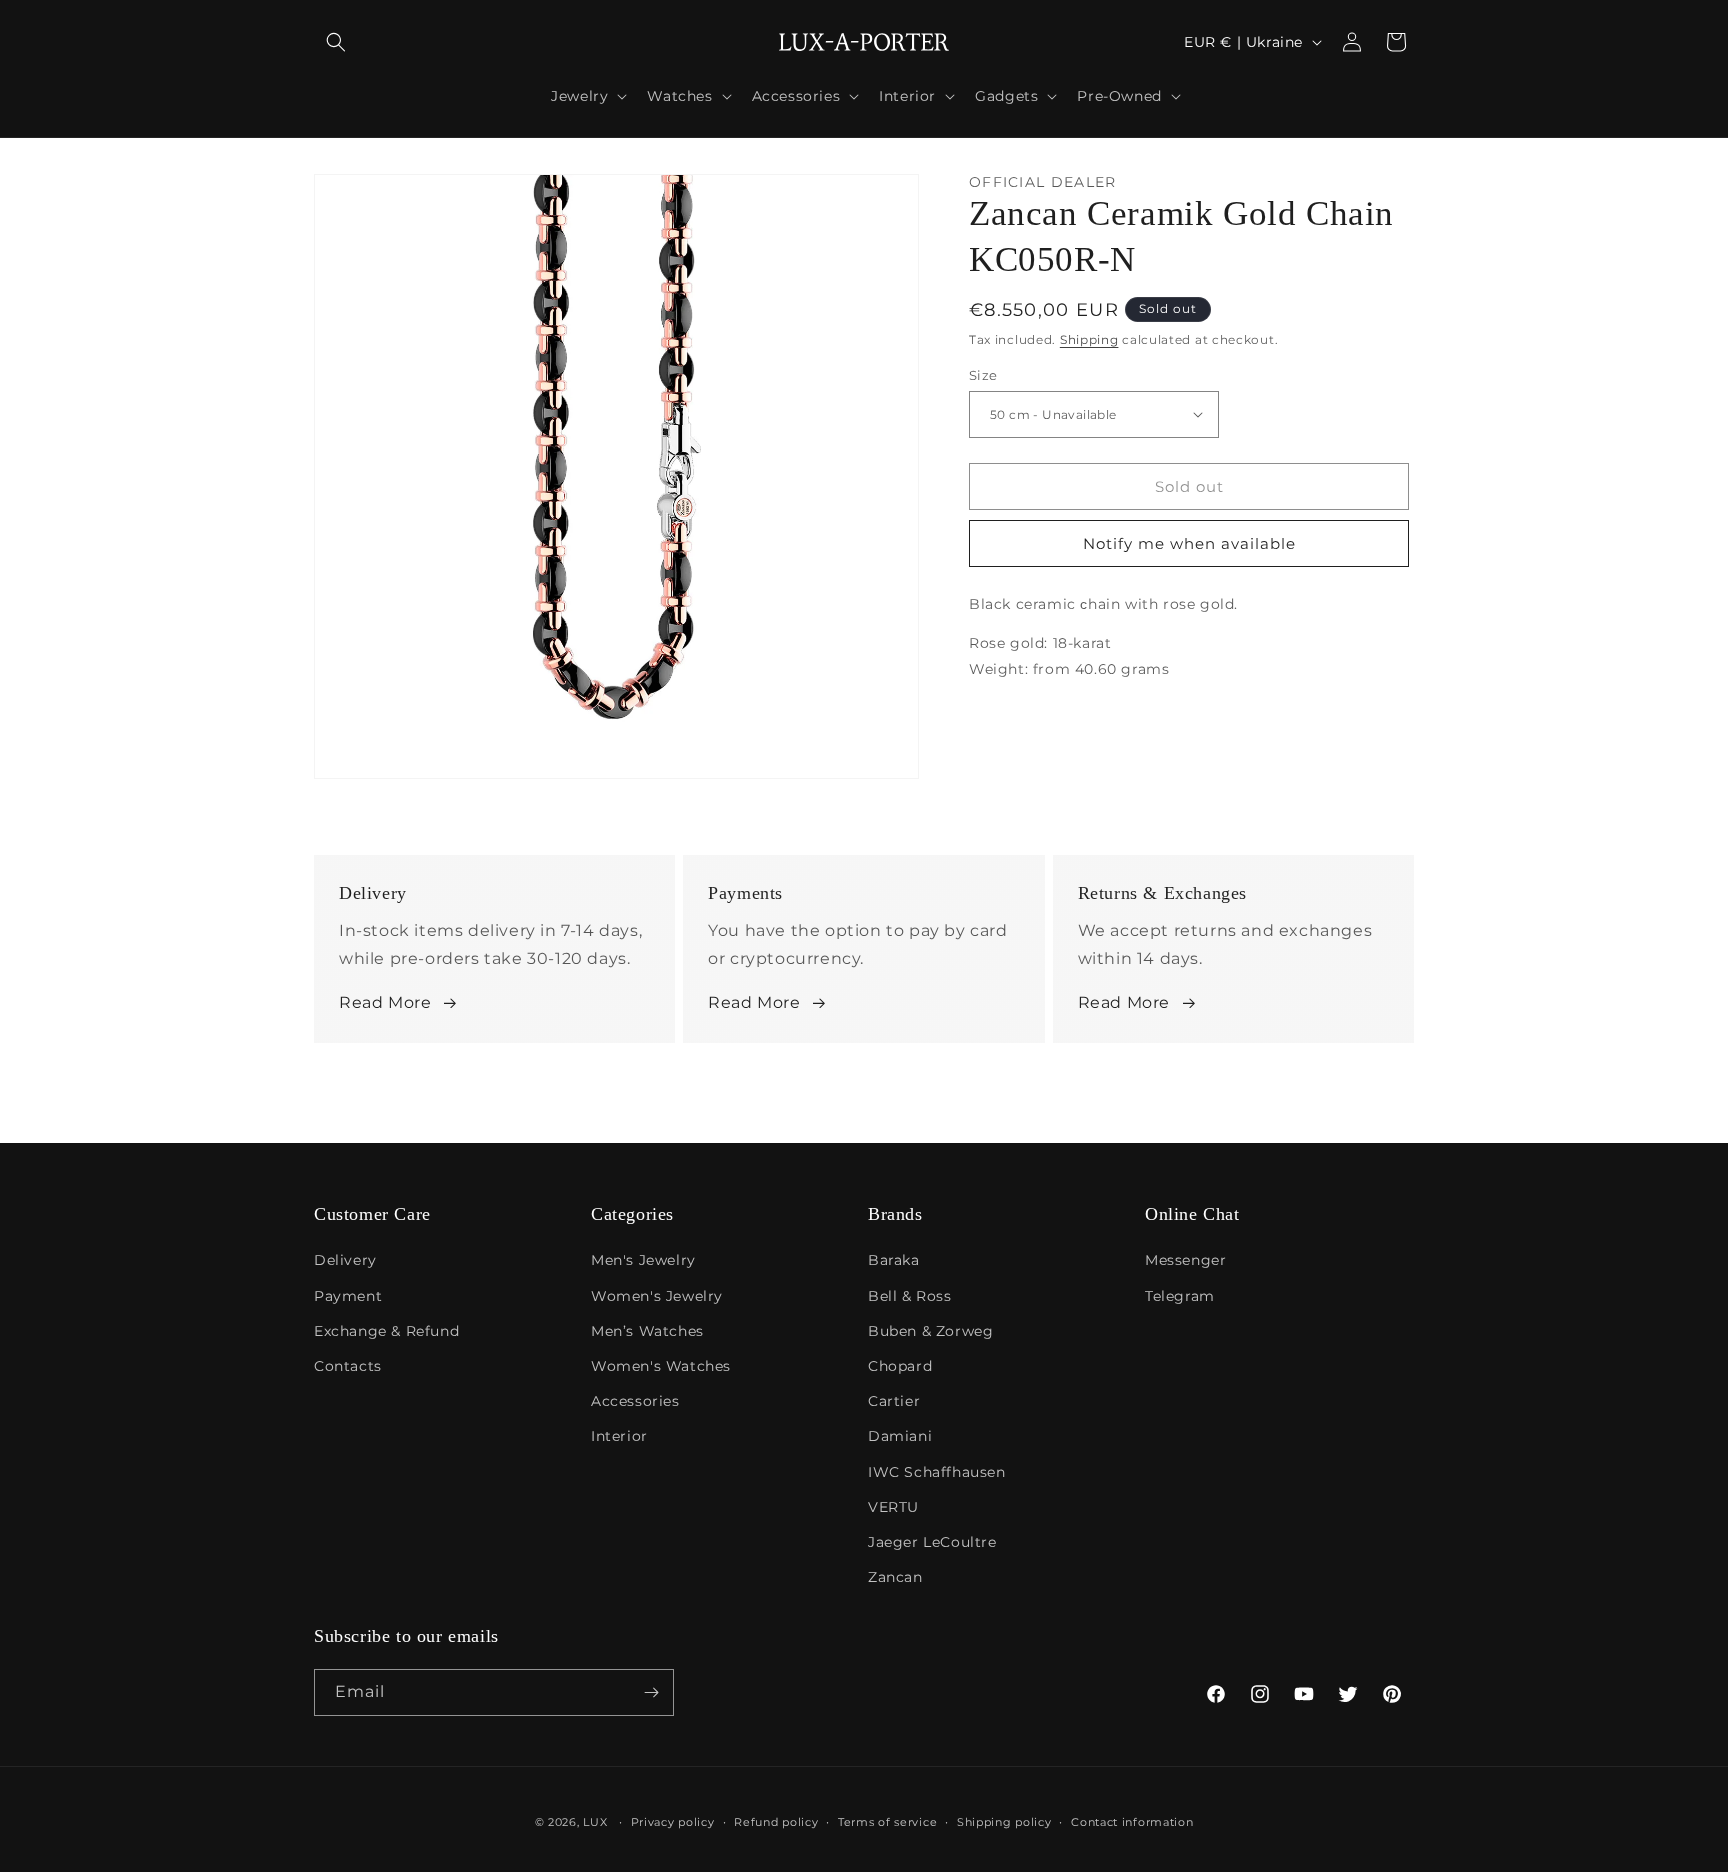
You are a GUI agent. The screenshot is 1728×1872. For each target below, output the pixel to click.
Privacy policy (673, 1822)
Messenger (1185, 1260)
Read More (385, 1002)
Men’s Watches (647, 1331)
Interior (619, 1436)
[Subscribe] (651, 1692)
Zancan (895, 1577)
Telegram (1180, 1296)
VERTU (893, 1507)
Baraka (894, 1260)
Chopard (900, 1366)
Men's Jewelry (643, 1260)
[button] (336, 42)
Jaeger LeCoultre (932, 1542)
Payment (348, 1296)
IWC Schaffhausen (937, 1472)
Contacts (348, 1366)
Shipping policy (1004, 1822)
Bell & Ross (910, 1296)
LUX (595, 1822)
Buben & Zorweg (930, 1331)
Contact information (1132, 1822)
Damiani (900, 1436)
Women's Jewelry (657, 1296)
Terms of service (887, 1822)
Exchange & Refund (386, 1331)
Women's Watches (661, 1366)
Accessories (635, 1401)
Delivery (345, 1260)
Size (983, 374)
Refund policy (776, 1822)
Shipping (1089, 338)
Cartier (894, 1401)
